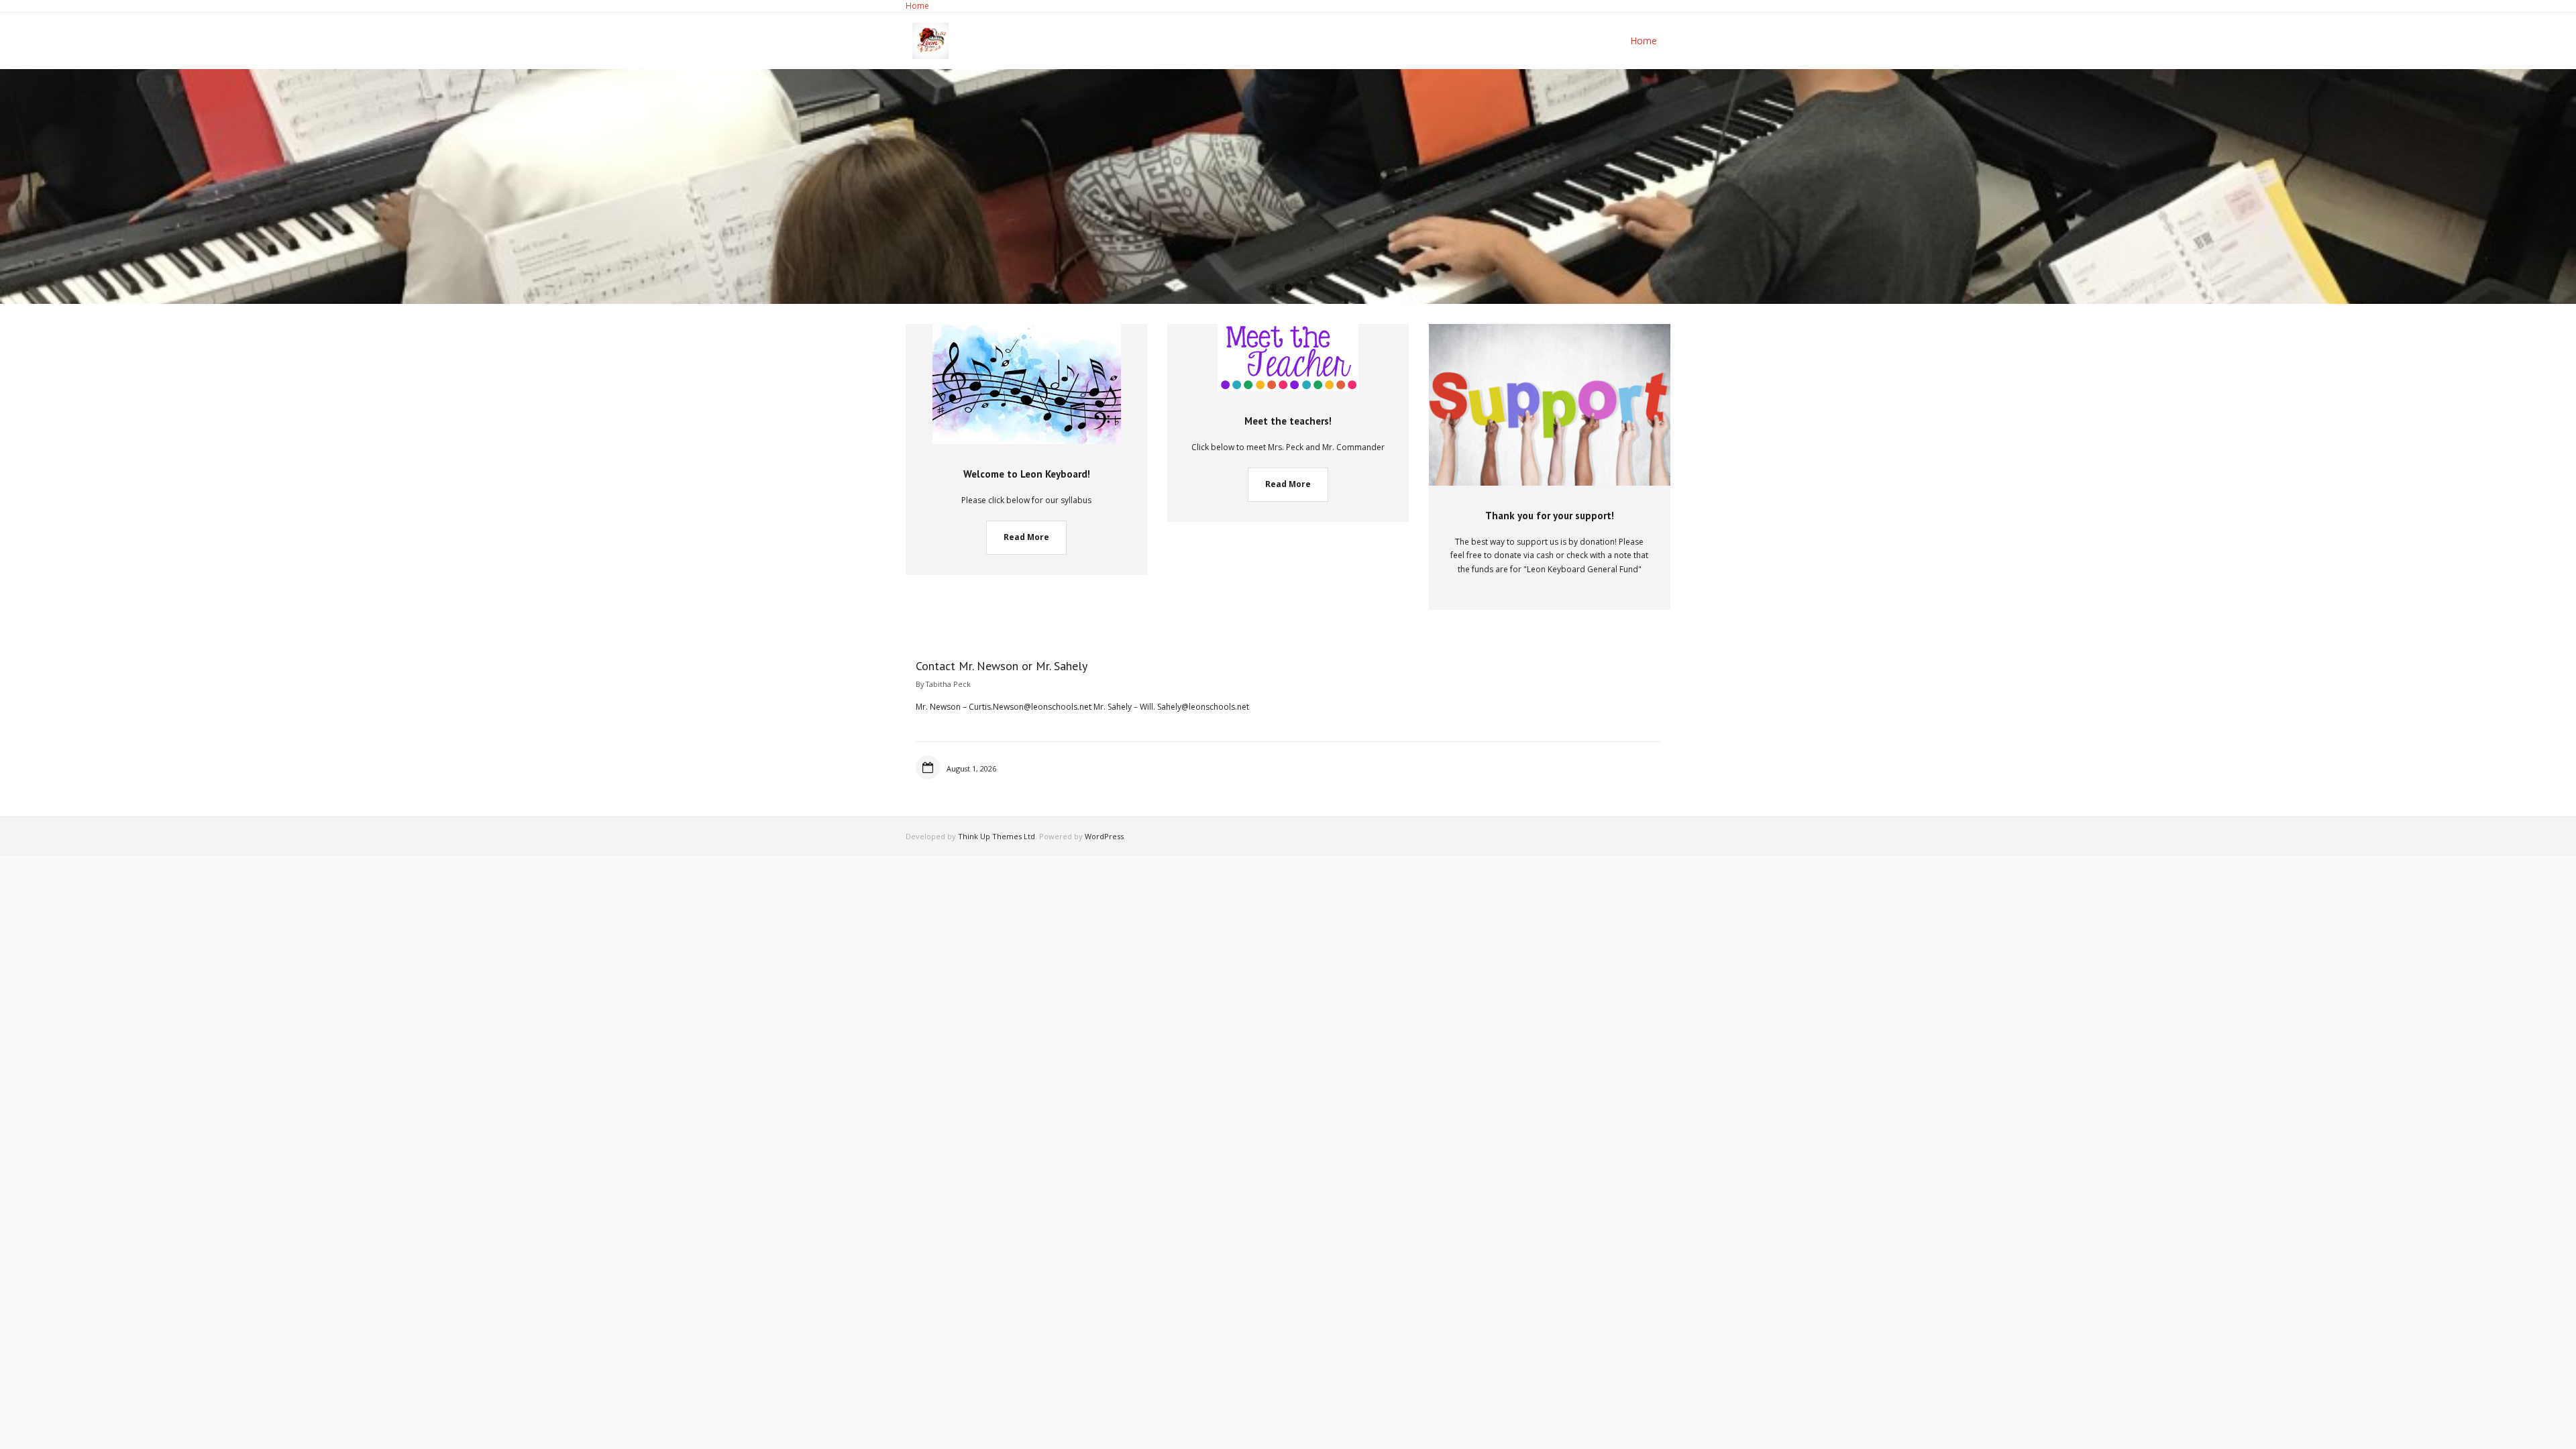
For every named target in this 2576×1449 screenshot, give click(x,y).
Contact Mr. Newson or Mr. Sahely (1002, 666)
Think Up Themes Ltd (997, 836)
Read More (1026, 537)
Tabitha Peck (948, 684)
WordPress (1104, 836)
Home (917, 6)
